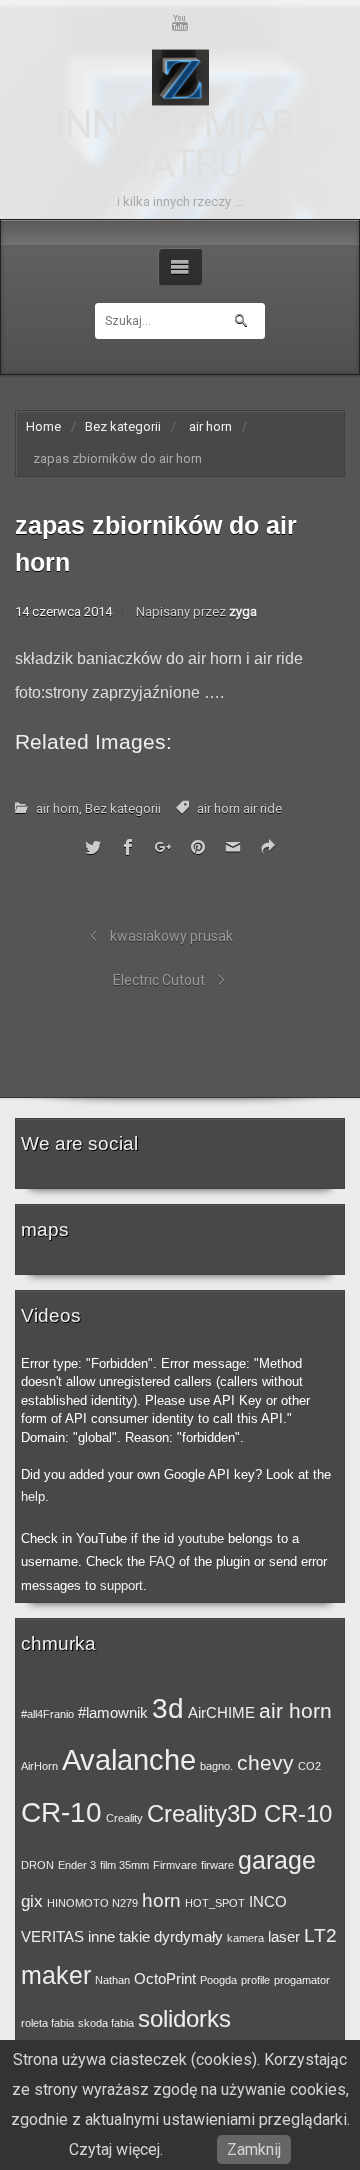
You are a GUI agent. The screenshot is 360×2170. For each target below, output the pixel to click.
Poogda (218, 1980)
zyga (243, 611)
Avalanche (129, 1759)
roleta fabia (47, 2023)
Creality (124, 1818)
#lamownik (113, 1713)
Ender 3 (77, 1865)
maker (56, 1975)
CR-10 (61, 1812)
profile (255, 1980)
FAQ (162, 1561)
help (33, 1496)
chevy (265, 1762)
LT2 (320, 1935)
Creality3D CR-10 (239, 1813)
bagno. (216, 1766)
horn (161, 1900)
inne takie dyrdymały (155, 1937)
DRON (37, 1865)
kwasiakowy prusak (171, 936)
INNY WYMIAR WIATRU (174, 145)
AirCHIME (221, 1713)
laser (284, 1937)
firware (217, 1865)
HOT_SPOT (215, 1903)
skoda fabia (106, 2023)
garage (277, 1860)
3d (168, 1708)
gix (32, 1901)
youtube (201, 1538)
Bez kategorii (123, 426)
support (121, 1585)
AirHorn (39, 1766)
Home (43, 426)
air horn (210, 426)
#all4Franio (47, 1714)
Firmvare (175, 1865)
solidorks (184, 2018)
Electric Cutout (159, 980)
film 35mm (124, 1865)
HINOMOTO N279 (92, 1903)
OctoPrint (165, 1979)
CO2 (309, 1766)
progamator (302, 1980)
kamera (245, 1938)
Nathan (112, 1980)
